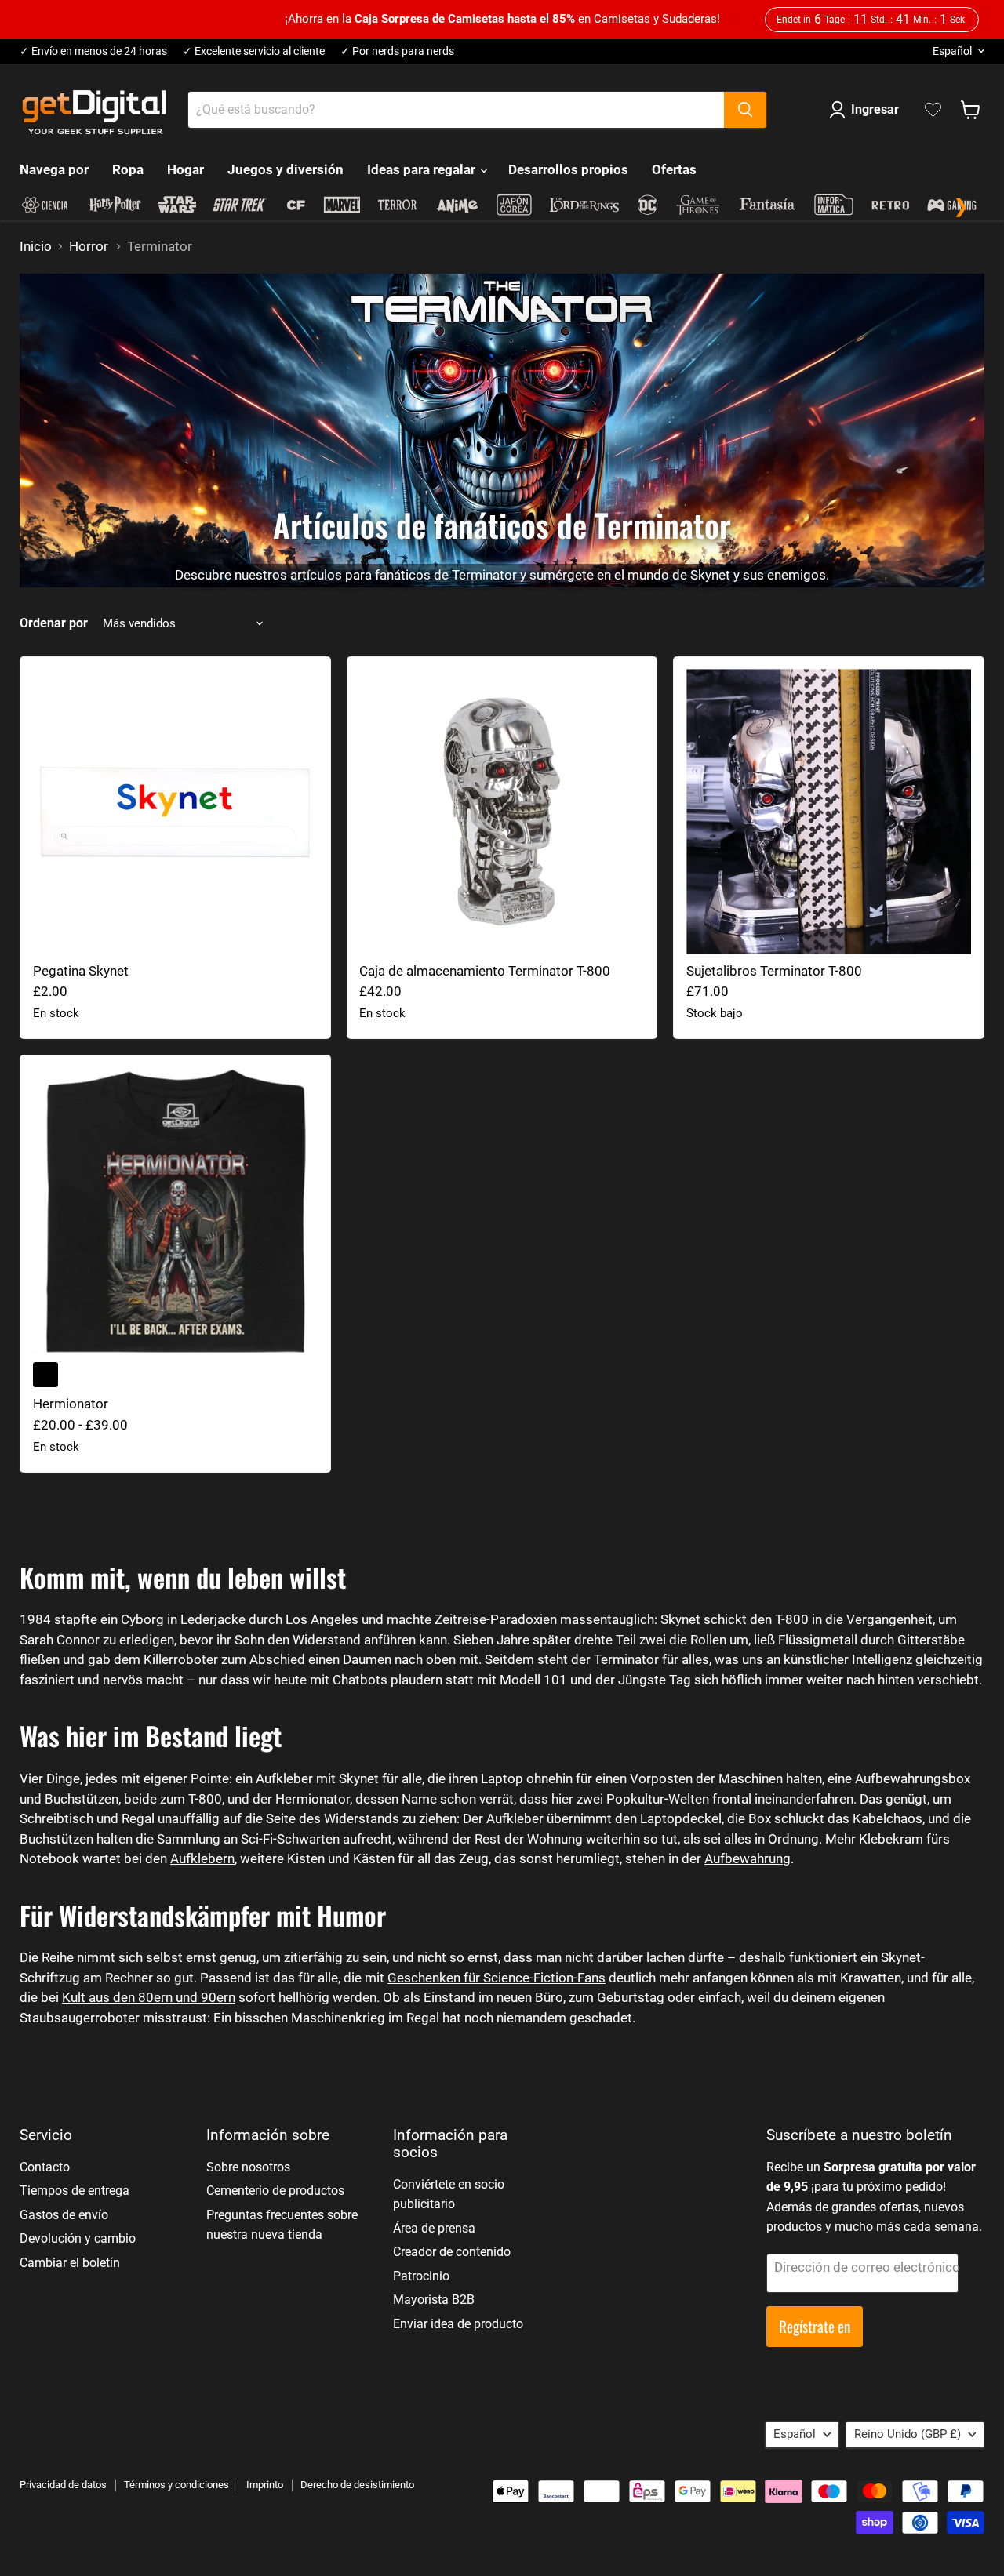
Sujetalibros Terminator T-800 (774, 971)
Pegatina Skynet (81, 971)
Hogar (186, 169)
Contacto (45, 2167)
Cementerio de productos (275, 2191)
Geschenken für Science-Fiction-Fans (497, 1978)
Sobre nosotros (248, 2167)
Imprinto (265, 2485)
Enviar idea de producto (458, 2324)
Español (952, 51)
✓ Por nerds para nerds (397, 51)
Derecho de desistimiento (357, 2485)
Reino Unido (908, 2434)
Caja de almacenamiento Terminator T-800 (485, 971)
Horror (89, 247)
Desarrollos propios (568, 169)
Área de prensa (434, 2228)
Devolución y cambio (78, 2238)
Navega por (54, 169)
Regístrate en (815, 2326)
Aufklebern (202, 1858)
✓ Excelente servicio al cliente (254, 51)
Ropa (128, 169)
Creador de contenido (452, 2252)
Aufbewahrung (748, 1858)
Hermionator (71, 1404)
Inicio (36, 247)
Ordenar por (54, 623)
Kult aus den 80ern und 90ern (149, 1997)
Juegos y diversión (286, 169)
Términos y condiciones (176, 2485)
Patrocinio (421, 2276)
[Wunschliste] (933, 110)
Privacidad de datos (63, 2485)
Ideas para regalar (423, 169)
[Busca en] (745, 110)
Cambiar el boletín (70, 2263)
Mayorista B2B (434, 2300)
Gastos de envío (64, 2215)
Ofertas (674, 169)
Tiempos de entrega (75, 2191)
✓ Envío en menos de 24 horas (93, 51)
